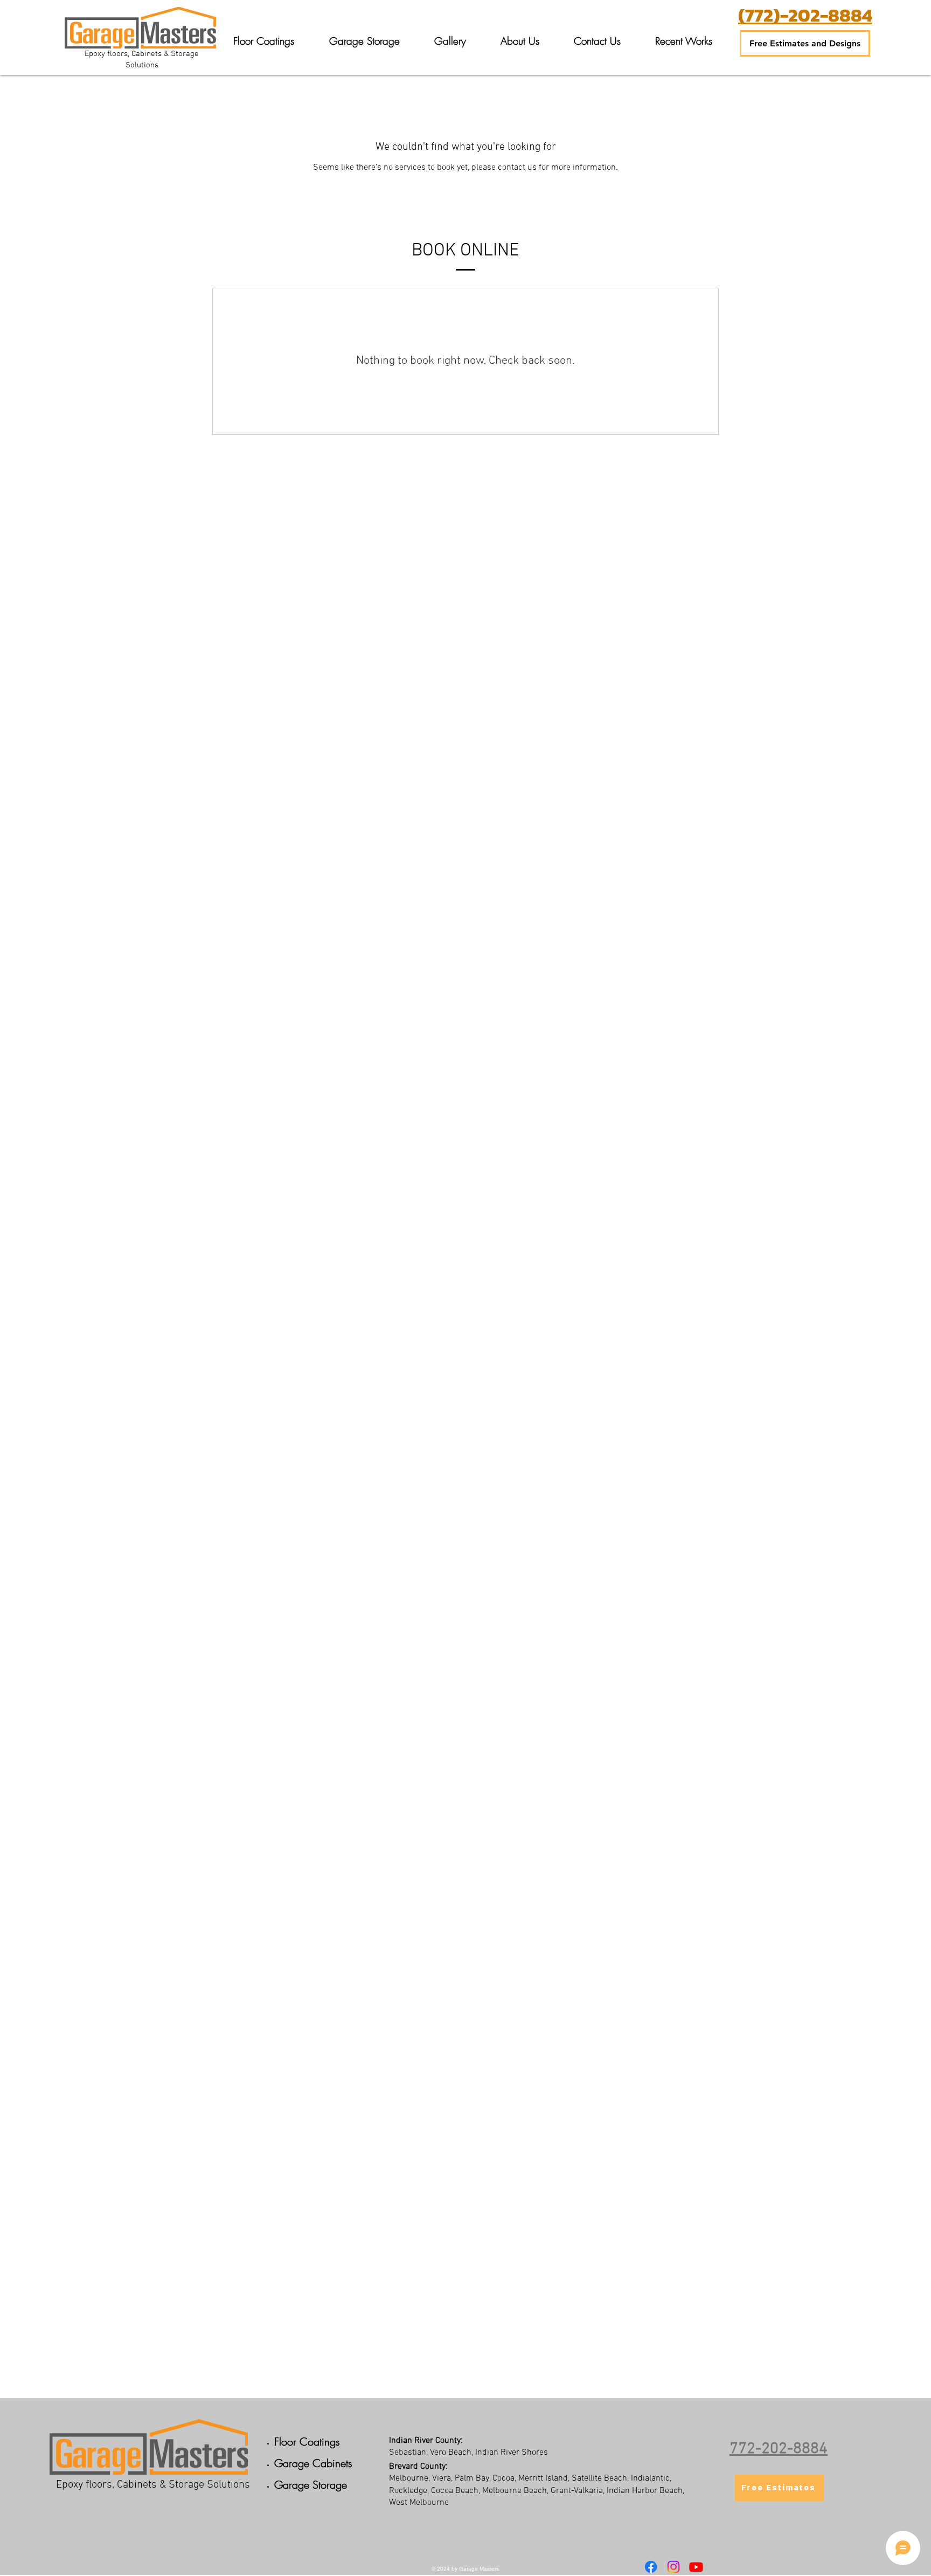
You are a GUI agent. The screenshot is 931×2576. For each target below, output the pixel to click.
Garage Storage (311, 2485)
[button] (263, 41)
